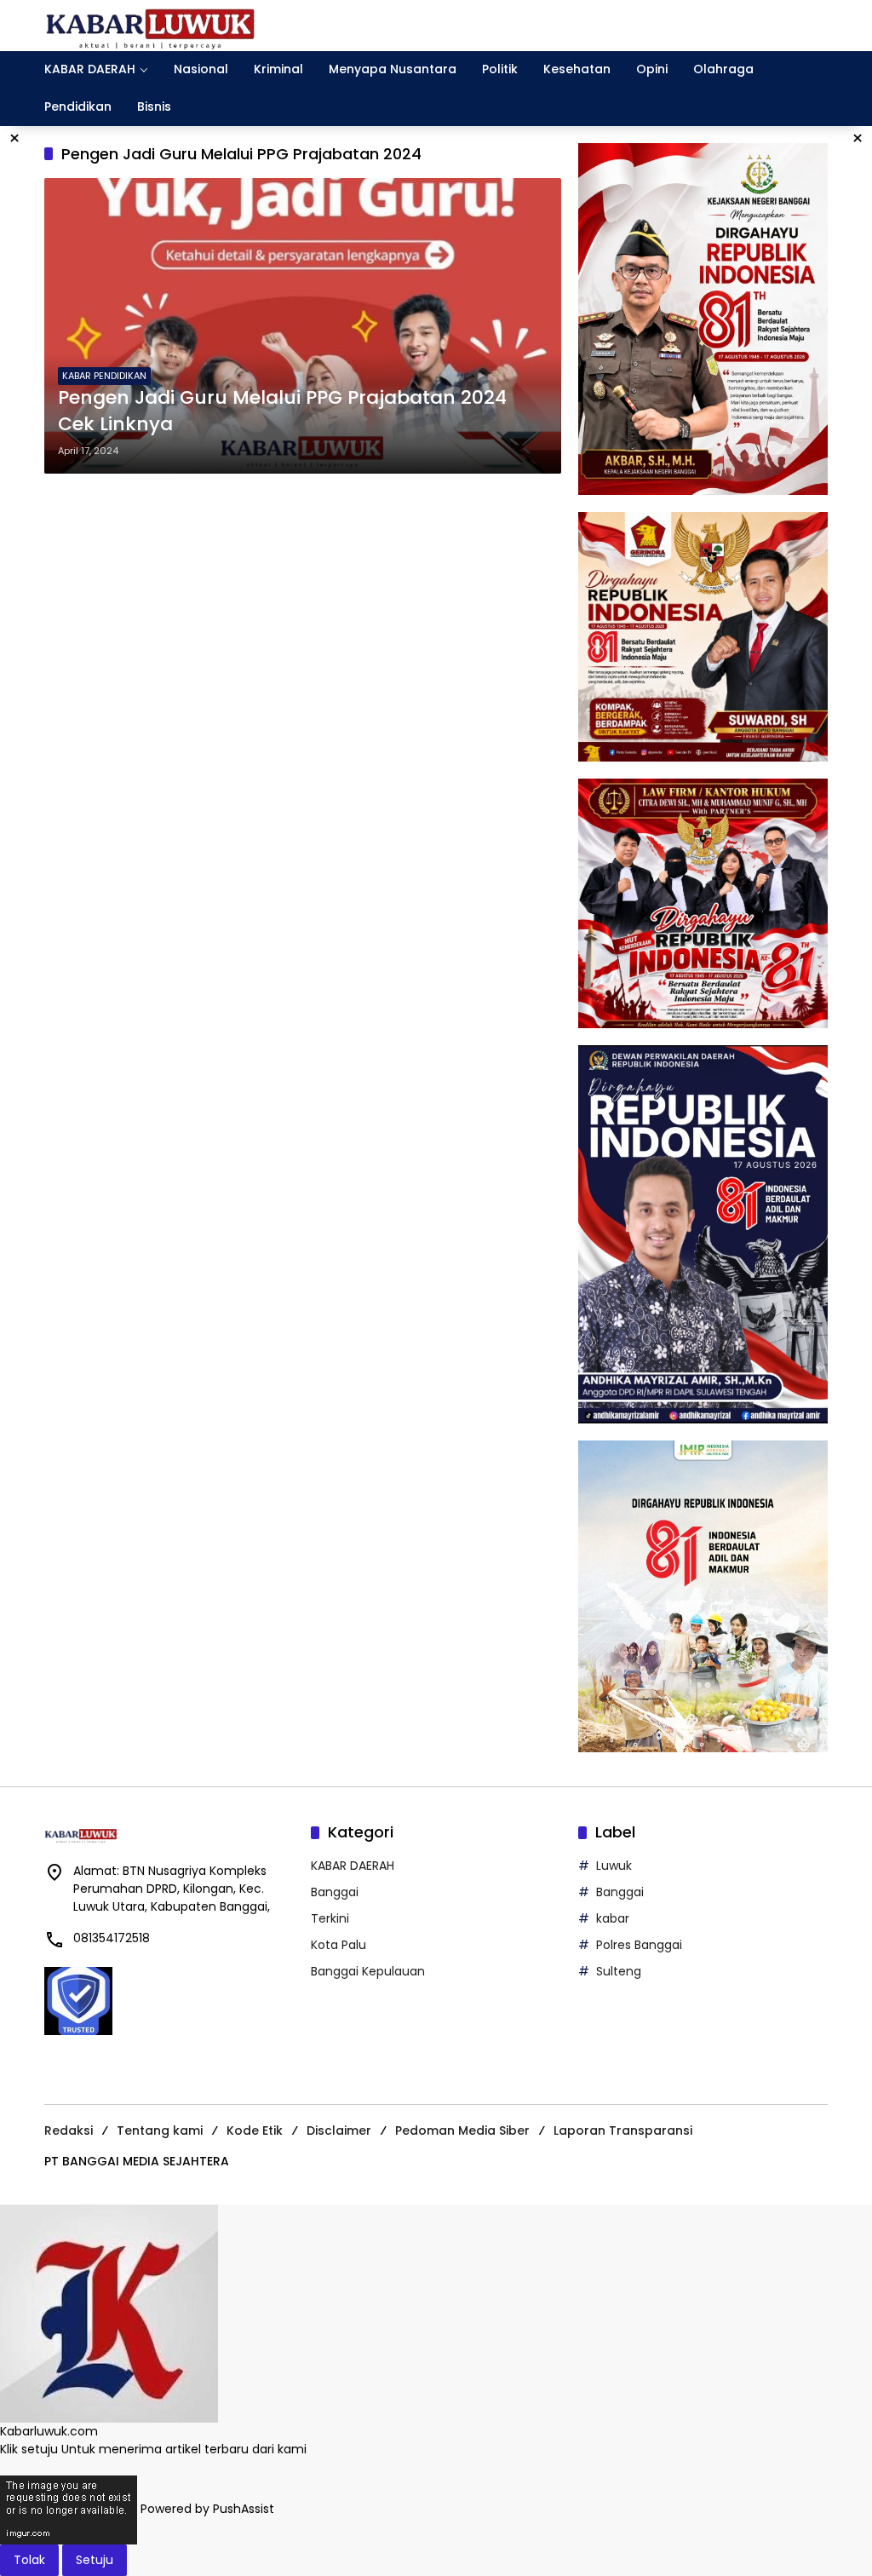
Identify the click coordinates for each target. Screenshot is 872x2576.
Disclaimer (339, 2130)
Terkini (330, 1918)
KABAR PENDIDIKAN (104, 376)
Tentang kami (160, 2130)
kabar (613, 1918)
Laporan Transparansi (623, 2130)
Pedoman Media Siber (462, 2130)
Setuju (95, 2560)
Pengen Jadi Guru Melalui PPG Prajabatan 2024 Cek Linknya (282, 411)
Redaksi (69, 2130)
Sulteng (619, 1971)
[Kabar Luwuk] (151, 25)
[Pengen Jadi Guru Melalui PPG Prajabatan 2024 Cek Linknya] (303, 326)
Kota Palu (338, 1945)
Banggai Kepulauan (368, 1971)
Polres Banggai (639, 1945)
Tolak (29, 2560)
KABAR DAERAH (353, 1866)
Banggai (335, 1892)
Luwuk (614, 1866)
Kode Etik (255, 2130)
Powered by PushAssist (207, 2510)
